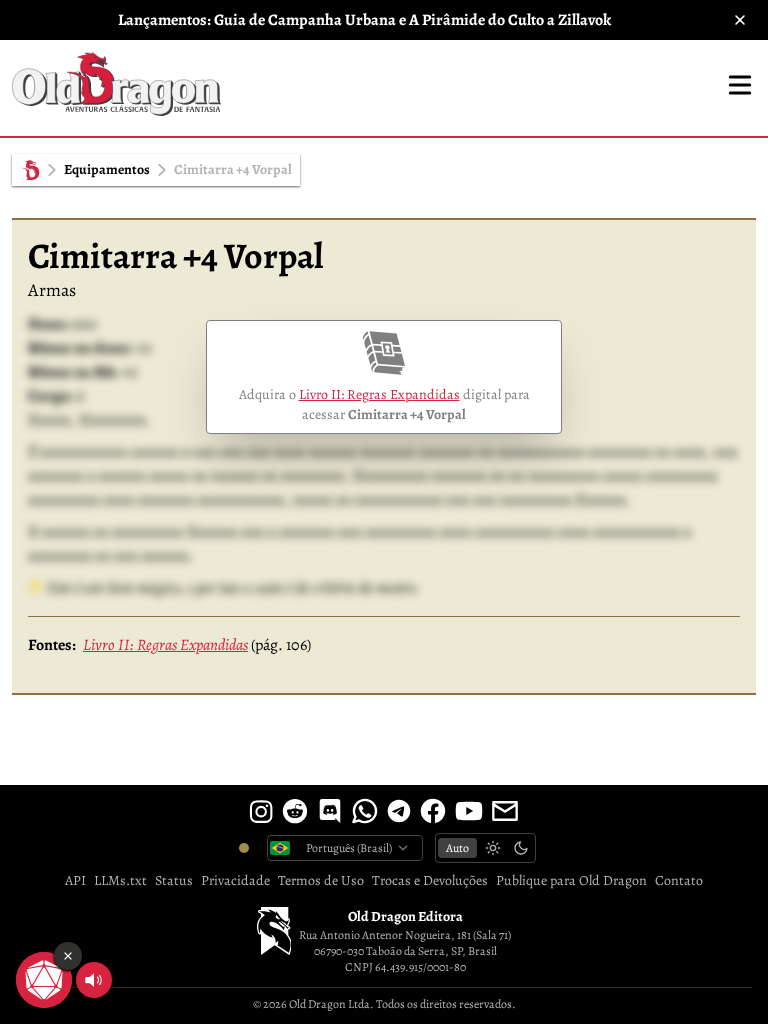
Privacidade (235, 880)
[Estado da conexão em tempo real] (244, 848)
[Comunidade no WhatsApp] (365, 811)
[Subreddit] (295, 811)
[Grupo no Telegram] (399, 811)
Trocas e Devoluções (430, 880)
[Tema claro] (493, 848)
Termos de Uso (321, 880)
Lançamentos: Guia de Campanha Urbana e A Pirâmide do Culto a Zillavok (364, 20)
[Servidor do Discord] (330, 811)
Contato (679, 880)
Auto (457, 848)
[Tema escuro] (521, 848)
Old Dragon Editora (405, 916)
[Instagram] (261, 811)
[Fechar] (740, 20)
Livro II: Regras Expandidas (379, 394)
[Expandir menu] (740, 85)
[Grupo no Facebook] (433, 811)
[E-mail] (505, 811)
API (75, 880)
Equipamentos (107, 169)
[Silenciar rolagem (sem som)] (94, 980)
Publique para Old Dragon (571, 880)
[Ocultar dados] (68, 956)
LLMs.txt (120, 880)
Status (174, 880)
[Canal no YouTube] (469, 811)
